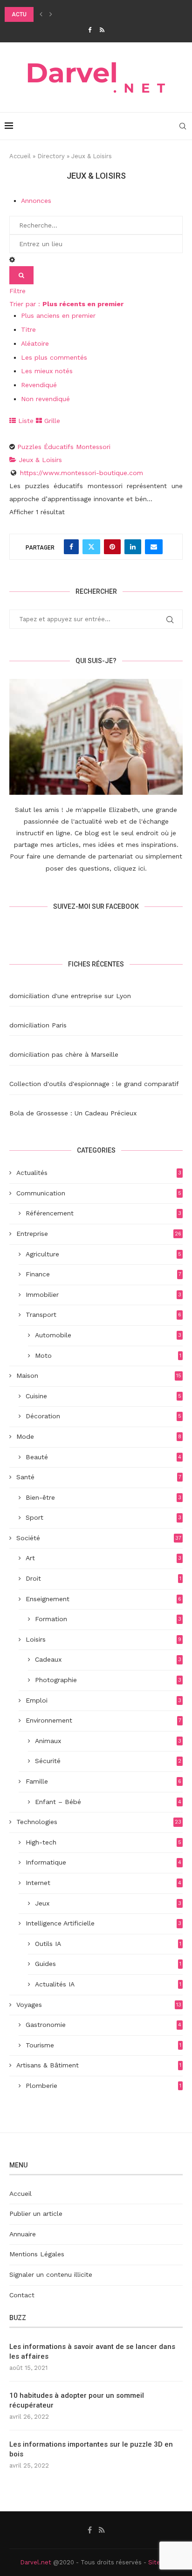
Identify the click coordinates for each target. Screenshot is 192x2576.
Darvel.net (36, 2562)
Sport (103, 1517)
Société (99, 1538)
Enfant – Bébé (108, 1802)
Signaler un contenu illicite (51, 2274)
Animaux (108, 1741)
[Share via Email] (154, 547)
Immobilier (103, 1295)
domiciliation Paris (38, 1025)
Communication (99, 1193)
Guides (108, 1964)
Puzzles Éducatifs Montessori (64, 447)
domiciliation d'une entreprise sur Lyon (70, 996)
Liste (25, 421)
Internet (103, 1883)
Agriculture (103, 1254)
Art (103, 1558)
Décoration (103, 1416)
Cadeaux (108, 1659)
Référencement (103, 1213)
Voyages (99, 2005)
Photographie (108, 1680)
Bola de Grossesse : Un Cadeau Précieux (73, 1113)
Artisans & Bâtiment (99, 2065)
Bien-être (103, 1497)
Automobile (108, 1335)
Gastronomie (103, 2025)
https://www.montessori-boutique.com (82, 473)
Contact (22, 2295)
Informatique (103, 1862)
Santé (99, 1477)
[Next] (51, 14)
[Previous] (41, 14)
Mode (99, 1436)
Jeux (108, 1903)
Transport (103, 1315)
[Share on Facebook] (71, 547)
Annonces (36, 201)
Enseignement (103, 1599)
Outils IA (108, 1944)
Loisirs (103, 1639)
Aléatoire (35, 343)
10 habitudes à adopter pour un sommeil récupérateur (77, 2400)
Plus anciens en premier (58, 315)
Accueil (20, 156)
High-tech (103, 1842)
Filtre (17, 291)
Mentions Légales (37, 2254)
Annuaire (23, 2234)
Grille (51, 421)
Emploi (103, 1700)
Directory (51, 156)
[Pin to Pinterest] (112, 547)
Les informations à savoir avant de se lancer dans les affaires (92, 2351)
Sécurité (108, 1761)
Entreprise (99, 1234)
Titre (28, 329)
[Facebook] (90, 30)
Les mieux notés (47, 371)
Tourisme (103, 2045)
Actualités (99, 1173)
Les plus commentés (54, 357)
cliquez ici (129, 868)
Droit (103, 1578)
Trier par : (66, 304)
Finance (103, 1274)
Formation (108, 1619)
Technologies (99, 1822)
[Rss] (102, 30)
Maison (99, 1375)
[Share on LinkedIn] (133, 547)
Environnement (103, 1720)
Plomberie (103, 2086)
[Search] (183, 126)
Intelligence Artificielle (103, 1923)
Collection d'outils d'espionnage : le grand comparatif (94, 1084)
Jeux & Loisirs (39, 460)
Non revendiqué (45, 399)
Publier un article (36, 2214)
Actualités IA (108, 1984)
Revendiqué (39, 385)
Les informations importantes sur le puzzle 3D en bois (91, 2449)
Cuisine (103, 1396)
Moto (108, 1355)
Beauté (103, 1457)
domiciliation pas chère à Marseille (64, 1054)
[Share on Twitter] (91, 547)
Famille (103, 1781)
